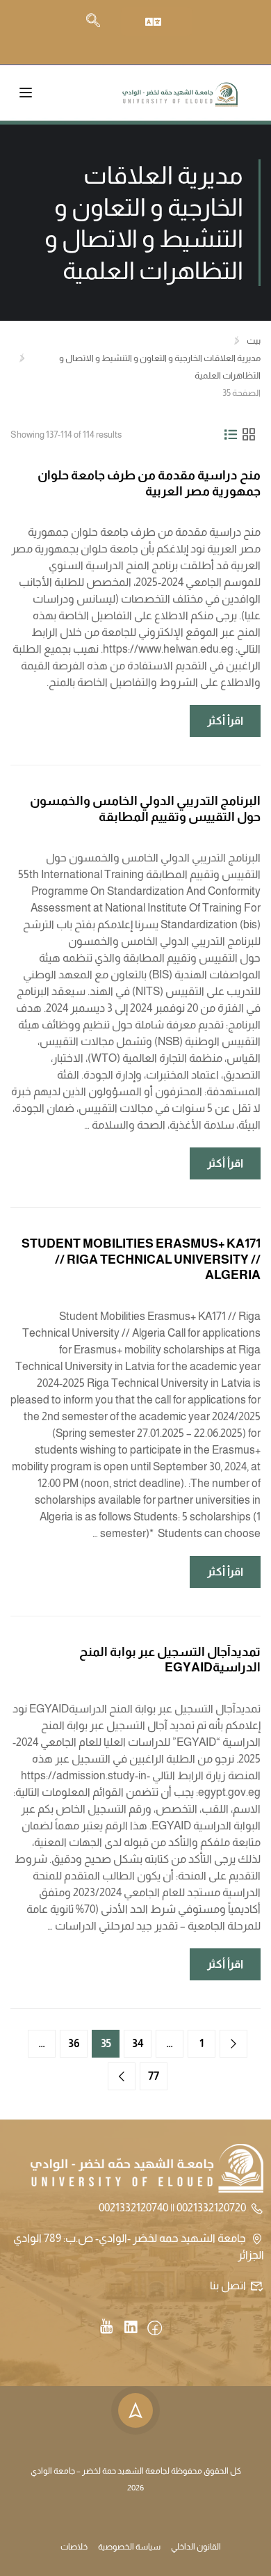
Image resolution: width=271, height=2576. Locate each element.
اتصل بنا (228, 2285)
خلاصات (74, 2547)
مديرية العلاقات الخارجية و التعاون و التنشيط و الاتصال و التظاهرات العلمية (160, 367)
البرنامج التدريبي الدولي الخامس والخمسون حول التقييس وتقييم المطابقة (145, 809)
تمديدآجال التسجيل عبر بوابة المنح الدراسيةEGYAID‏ (170, 1660)
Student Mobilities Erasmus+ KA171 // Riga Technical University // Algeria (141, 1259)
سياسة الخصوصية (129, 2547)
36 (74, 2043)
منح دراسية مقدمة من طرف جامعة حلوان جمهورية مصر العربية (149, 483)
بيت (254, 341)
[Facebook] (155, 2329)
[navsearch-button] (93, 22)
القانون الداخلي (196, 2547)
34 (138, 2043)
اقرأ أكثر (217, 716)
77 (154, 2076)
